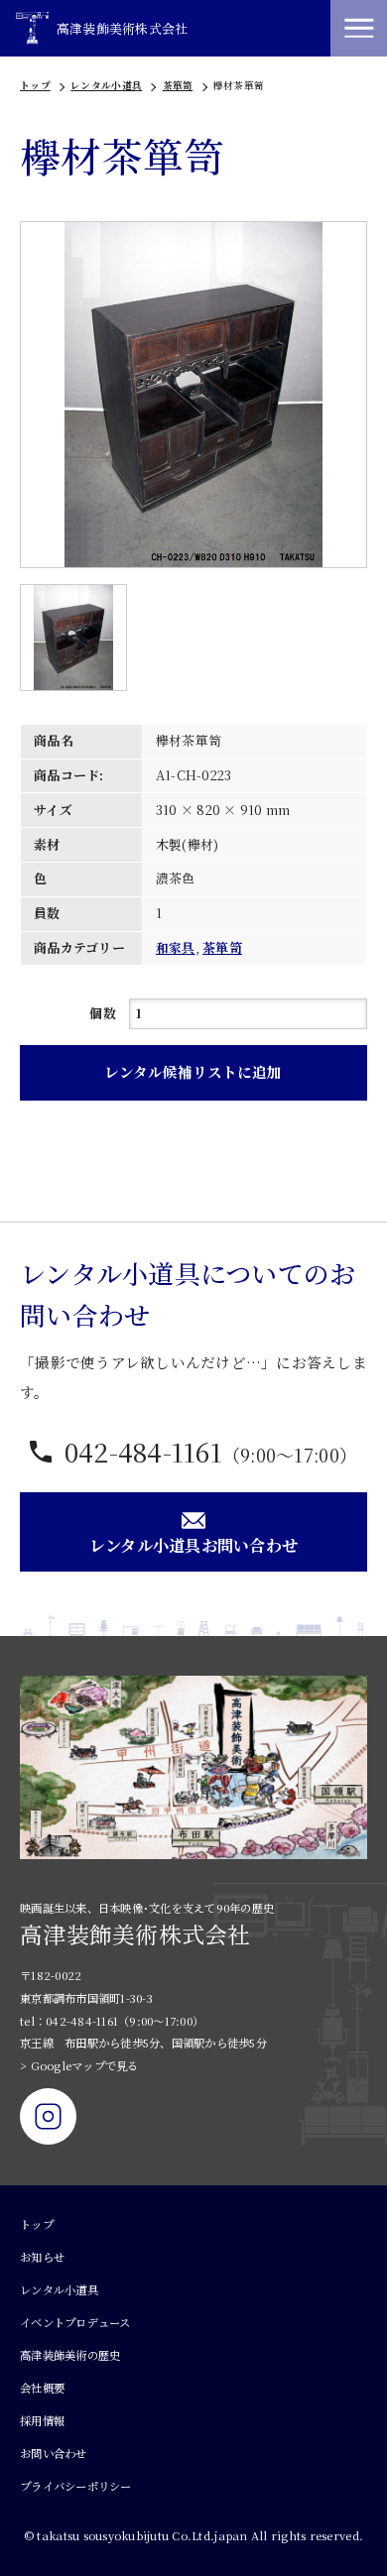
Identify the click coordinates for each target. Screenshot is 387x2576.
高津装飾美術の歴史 (70, 2355)
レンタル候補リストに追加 (193, 1071)
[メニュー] (359, 28)
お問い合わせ (54, 2453)
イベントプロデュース (75, 2322)
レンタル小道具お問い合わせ (193, 1545)
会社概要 (42, 2388)
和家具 (176, 947)
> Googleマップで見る (79, 2065)
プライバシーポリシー (76, 2486)
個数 (103, 1013)
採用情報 (42, 2420)
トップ (35, 85)
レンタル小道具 (106, 85)
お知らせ (42, 2257)
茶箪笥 (178, 85)
